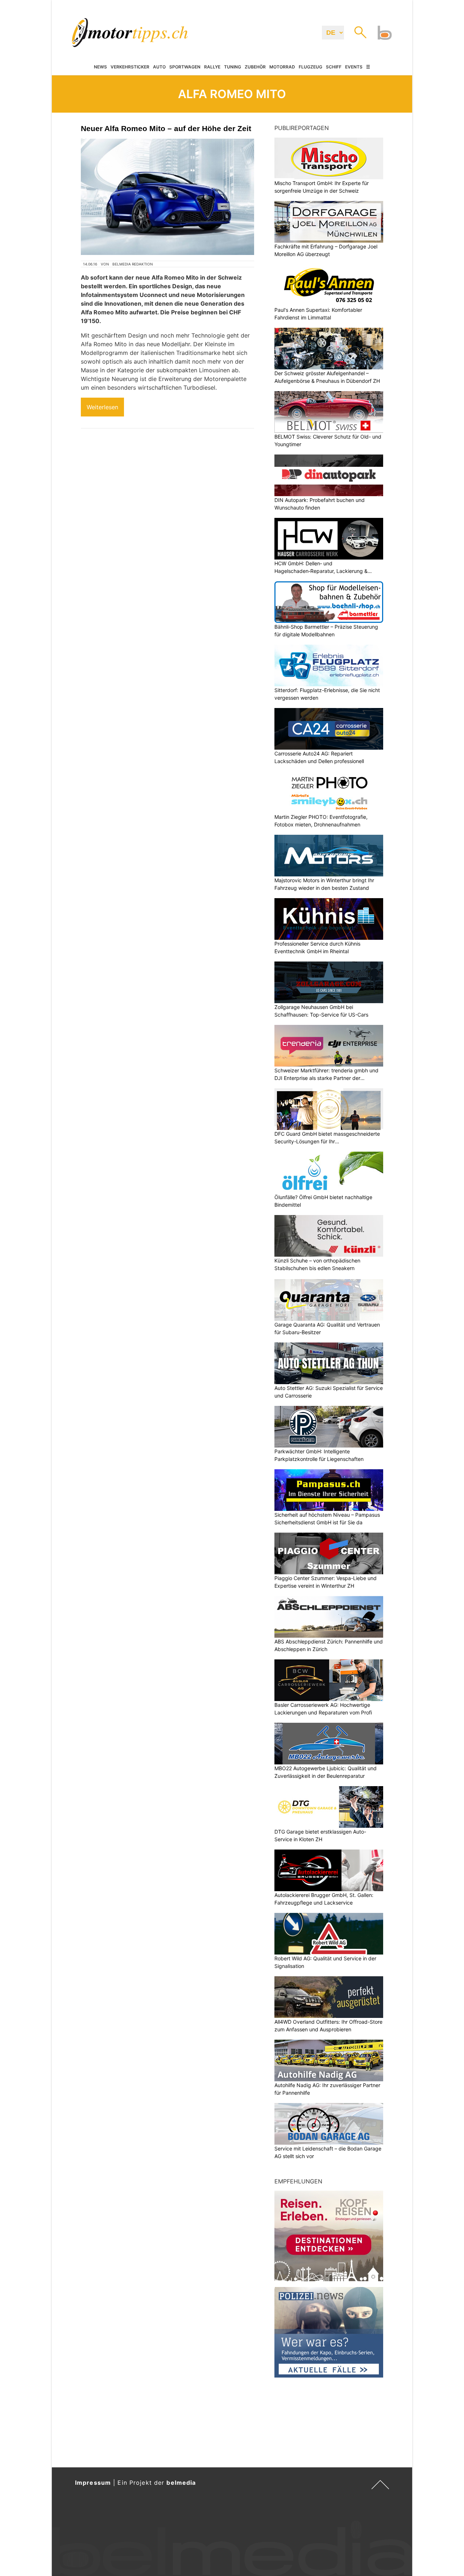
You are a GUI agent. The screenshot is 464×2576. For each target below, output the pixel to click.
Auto (159, 67)
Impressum (93, 2483)
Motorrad (282, 67)
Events (354, 67)
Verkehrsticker (130, 67)
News (100, 67)
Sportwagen (185, 67)
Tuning (233, 67)
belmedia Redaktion (133, 264)
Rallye (212, 67)
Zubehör (255, 67)
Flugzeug (310, 67)
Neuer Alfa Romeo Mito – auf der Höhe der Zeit (166, 128)
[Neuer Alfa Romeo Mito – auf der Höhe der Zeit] (167, 197)
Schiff (334, 67)
